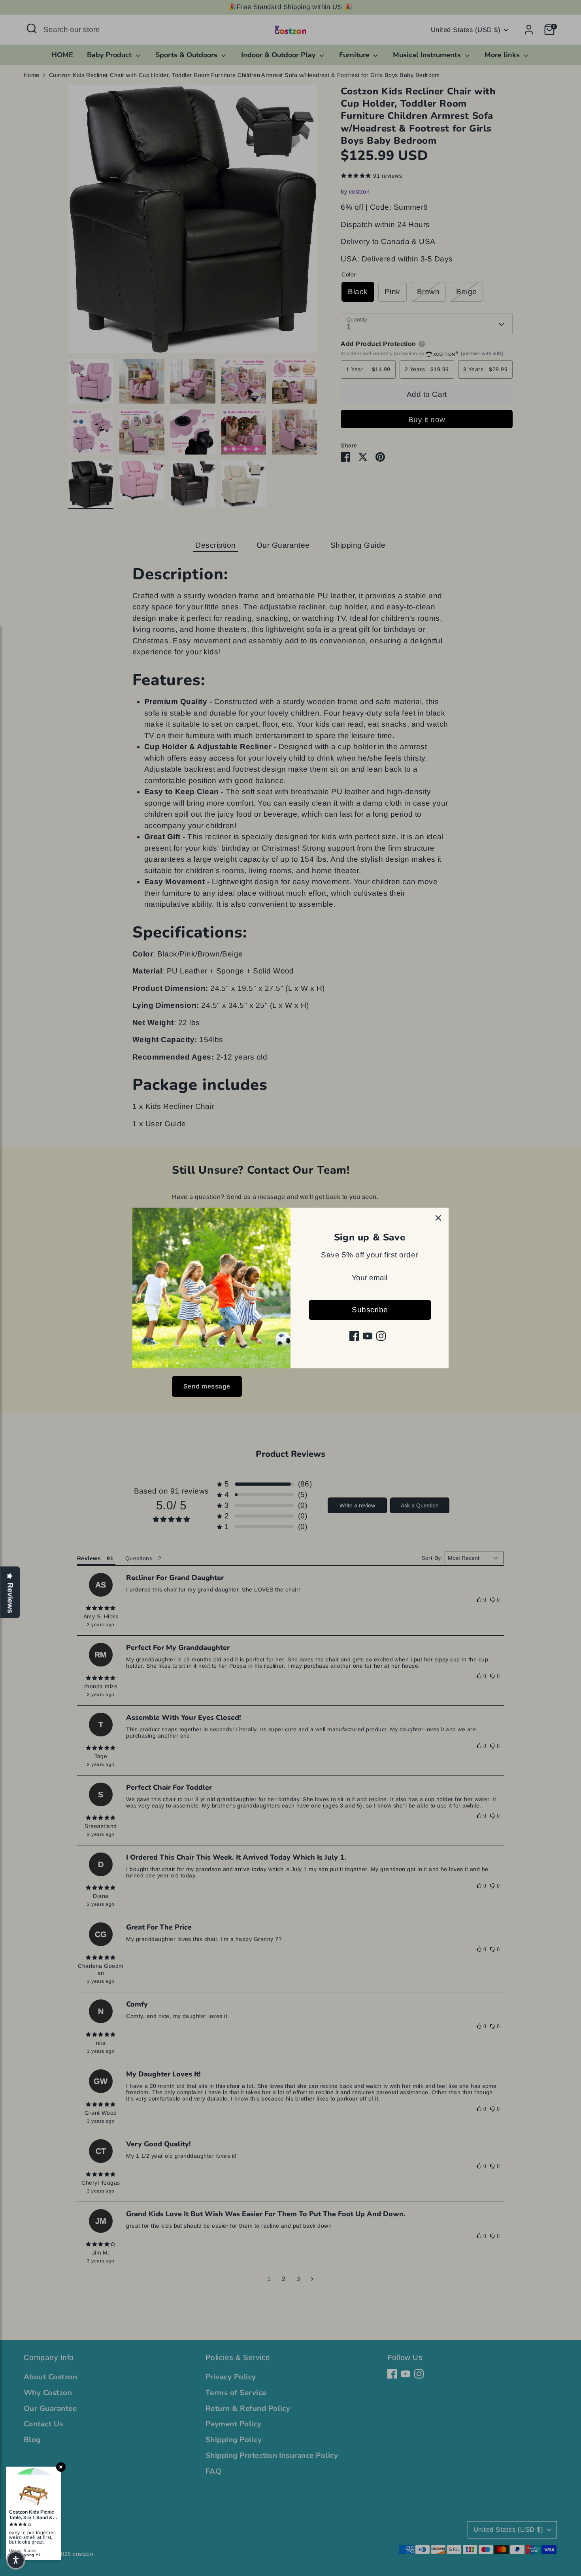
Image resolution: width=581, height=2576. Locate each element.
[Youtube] (368, 1336)
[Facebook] (354, 1336)
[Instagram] (381, 1336)
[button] (16, 2560)
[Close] (438, 1218)
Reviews (10, 1598)
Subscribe (370, 1310)
